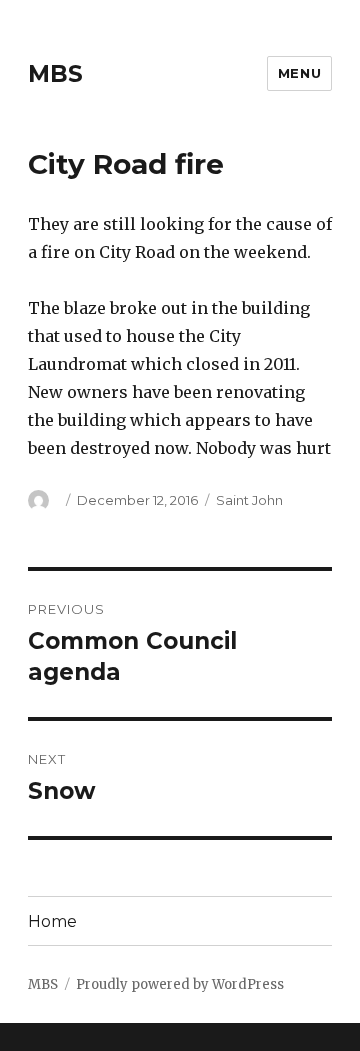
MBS (55, 74)
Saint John (249, 500)
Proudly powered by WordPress (180, 984)
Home (52, 921)
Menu (299, 73)
